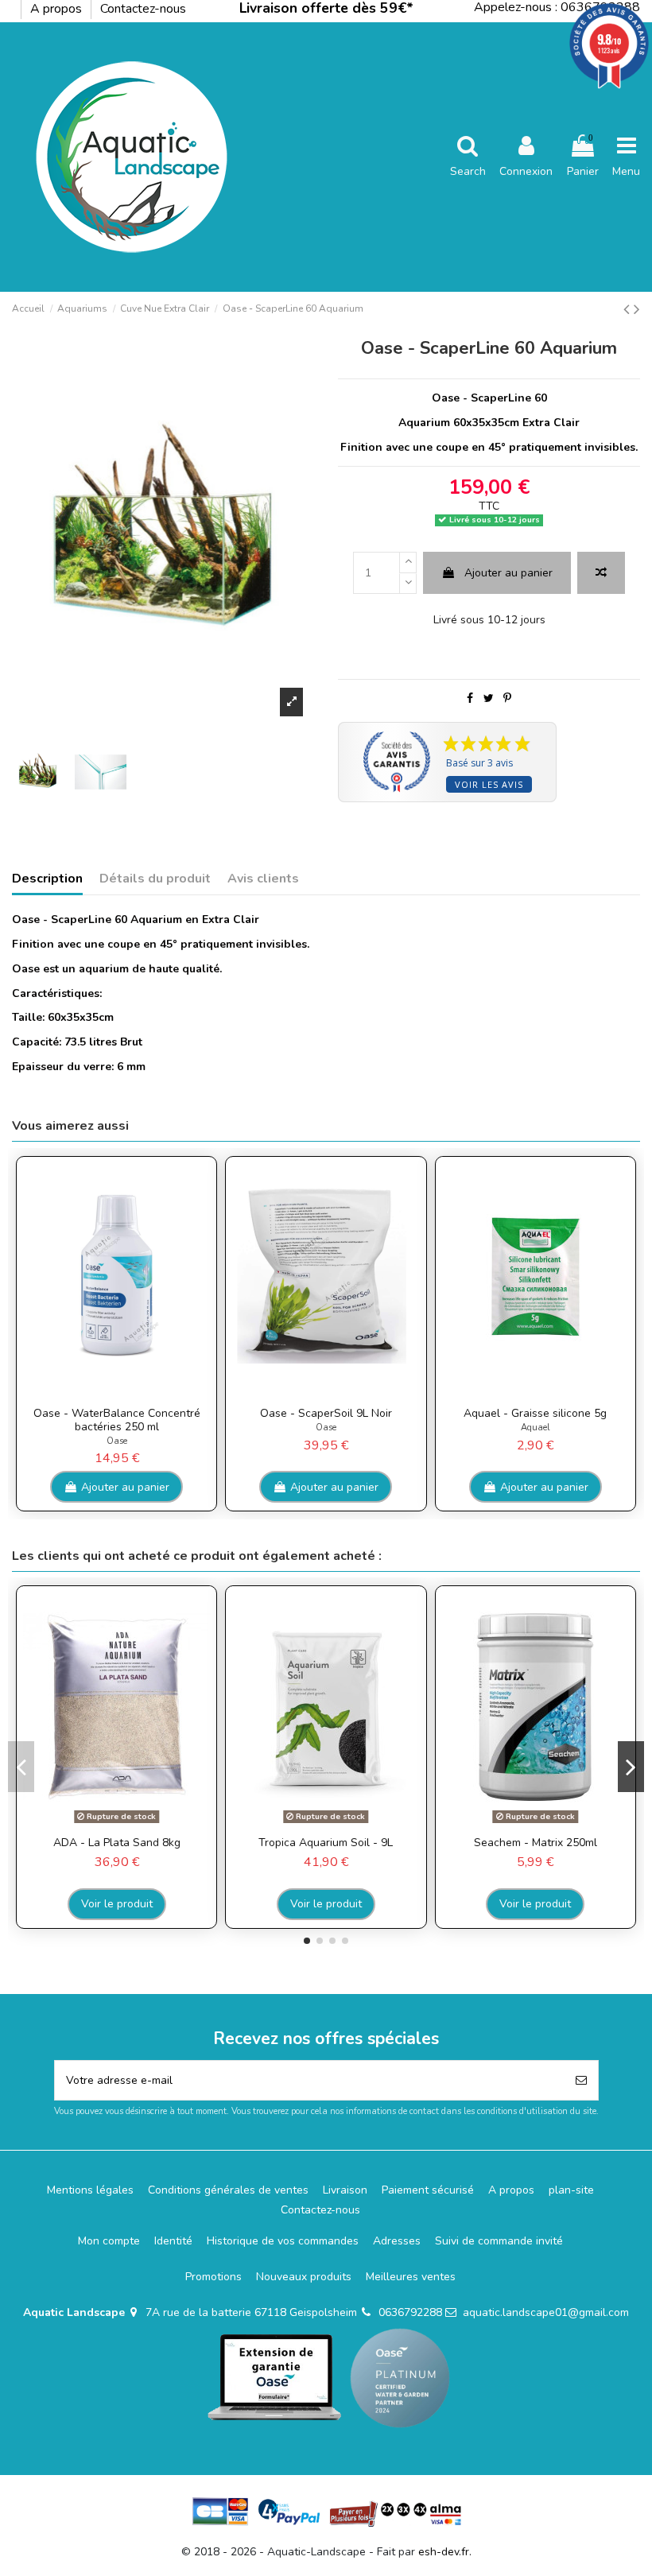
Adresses (397, 2241)
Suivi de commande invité (499, 2241)
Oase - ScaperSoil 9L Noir (326, 1413)
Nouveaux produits (304, 2277)
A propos (58, 9)
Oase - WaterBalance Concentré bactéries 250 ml (117, 1420)
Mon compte (109, 2241)
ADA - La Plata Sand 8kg (117, 1843)
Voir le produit (117, 1904)
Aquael (536, 1428)
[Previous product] (629, 309)
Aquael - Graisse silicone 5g (535, 1413)
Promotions (213, 2277)
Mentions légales (90, 2190)
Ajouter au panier (508, 573)
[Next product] (637, 309)
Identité (173, 2241)
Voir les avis (489, 784)
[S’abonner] (581, 2080)
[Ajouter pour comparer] (601, 573)
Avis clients (263, 879)
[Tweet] (489, 698)
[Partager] (470, 698)
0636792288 (410, 2312)
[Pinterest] (507, 698)
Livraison (345, 2190)
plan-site (571, 2190)
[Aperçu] (128, 1394)
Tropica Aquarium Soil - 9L (326, 1843)
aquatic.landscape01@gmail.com (546, 2312)
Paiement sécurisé (428, 2190)
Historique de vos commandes (283, 2241)
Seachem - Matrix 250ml (536, 1843)
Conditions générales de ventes (228, 2190)
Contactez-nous (143, 9)
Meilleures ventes (411, 2277)
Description (47, 879)
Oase (117, 1441)
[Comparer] (105, 1394)
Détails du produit (155, 879)
